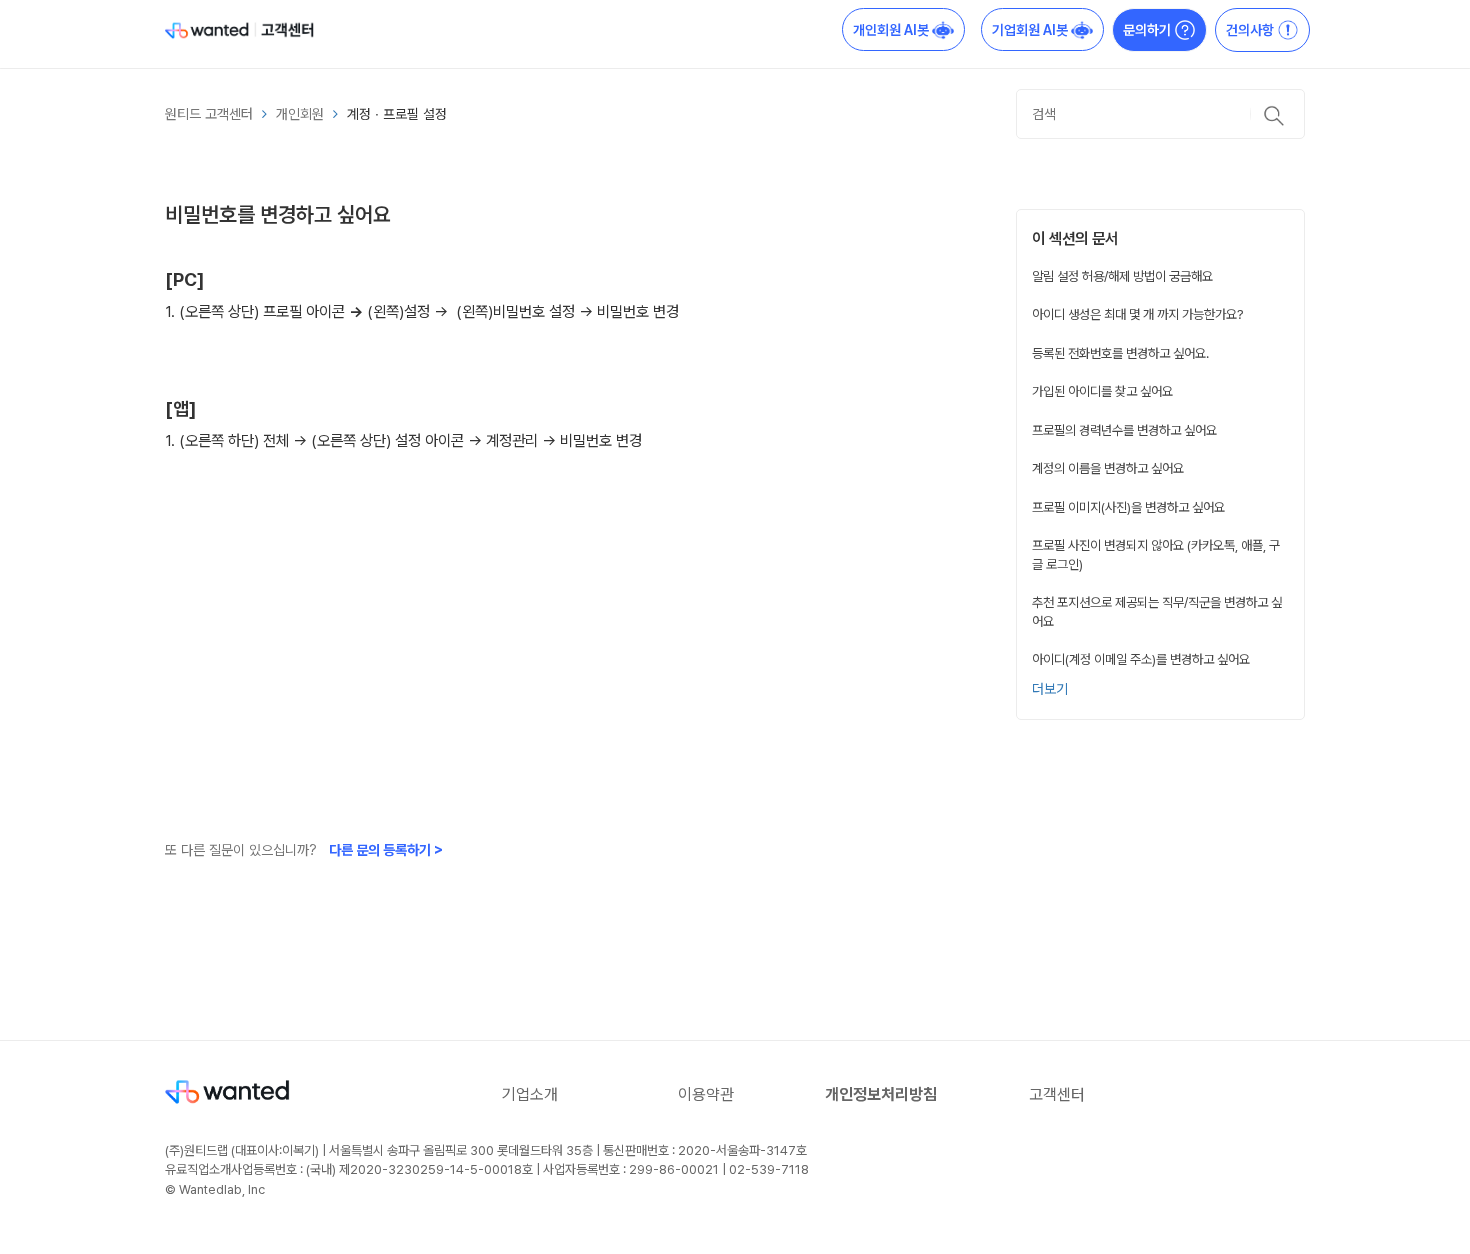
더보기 (1050, 689)
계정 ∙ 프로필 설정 (397, 114)
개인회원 (300, 114)
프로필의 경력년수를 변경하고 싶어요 (1124, 430)
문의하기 (1148, 30)
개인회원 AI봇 (892, 30)
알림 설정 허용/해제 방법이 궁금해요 (1122, 276)
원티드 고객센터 (209, 114)
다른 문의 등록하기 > (386, 850)
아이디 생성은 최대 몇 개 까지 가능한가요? (1138, 314)
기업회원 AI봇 (1031, 30)
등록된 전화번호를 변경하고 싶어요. (1120, 353)
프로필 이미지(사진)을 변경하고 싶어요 (1128, 507)
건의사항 (1251, 30)
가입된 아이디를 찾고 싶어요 (1102, 391)
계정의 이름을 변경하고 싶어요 (1108, 468)
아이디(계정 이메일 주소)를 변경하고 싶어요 (1141, 659)
